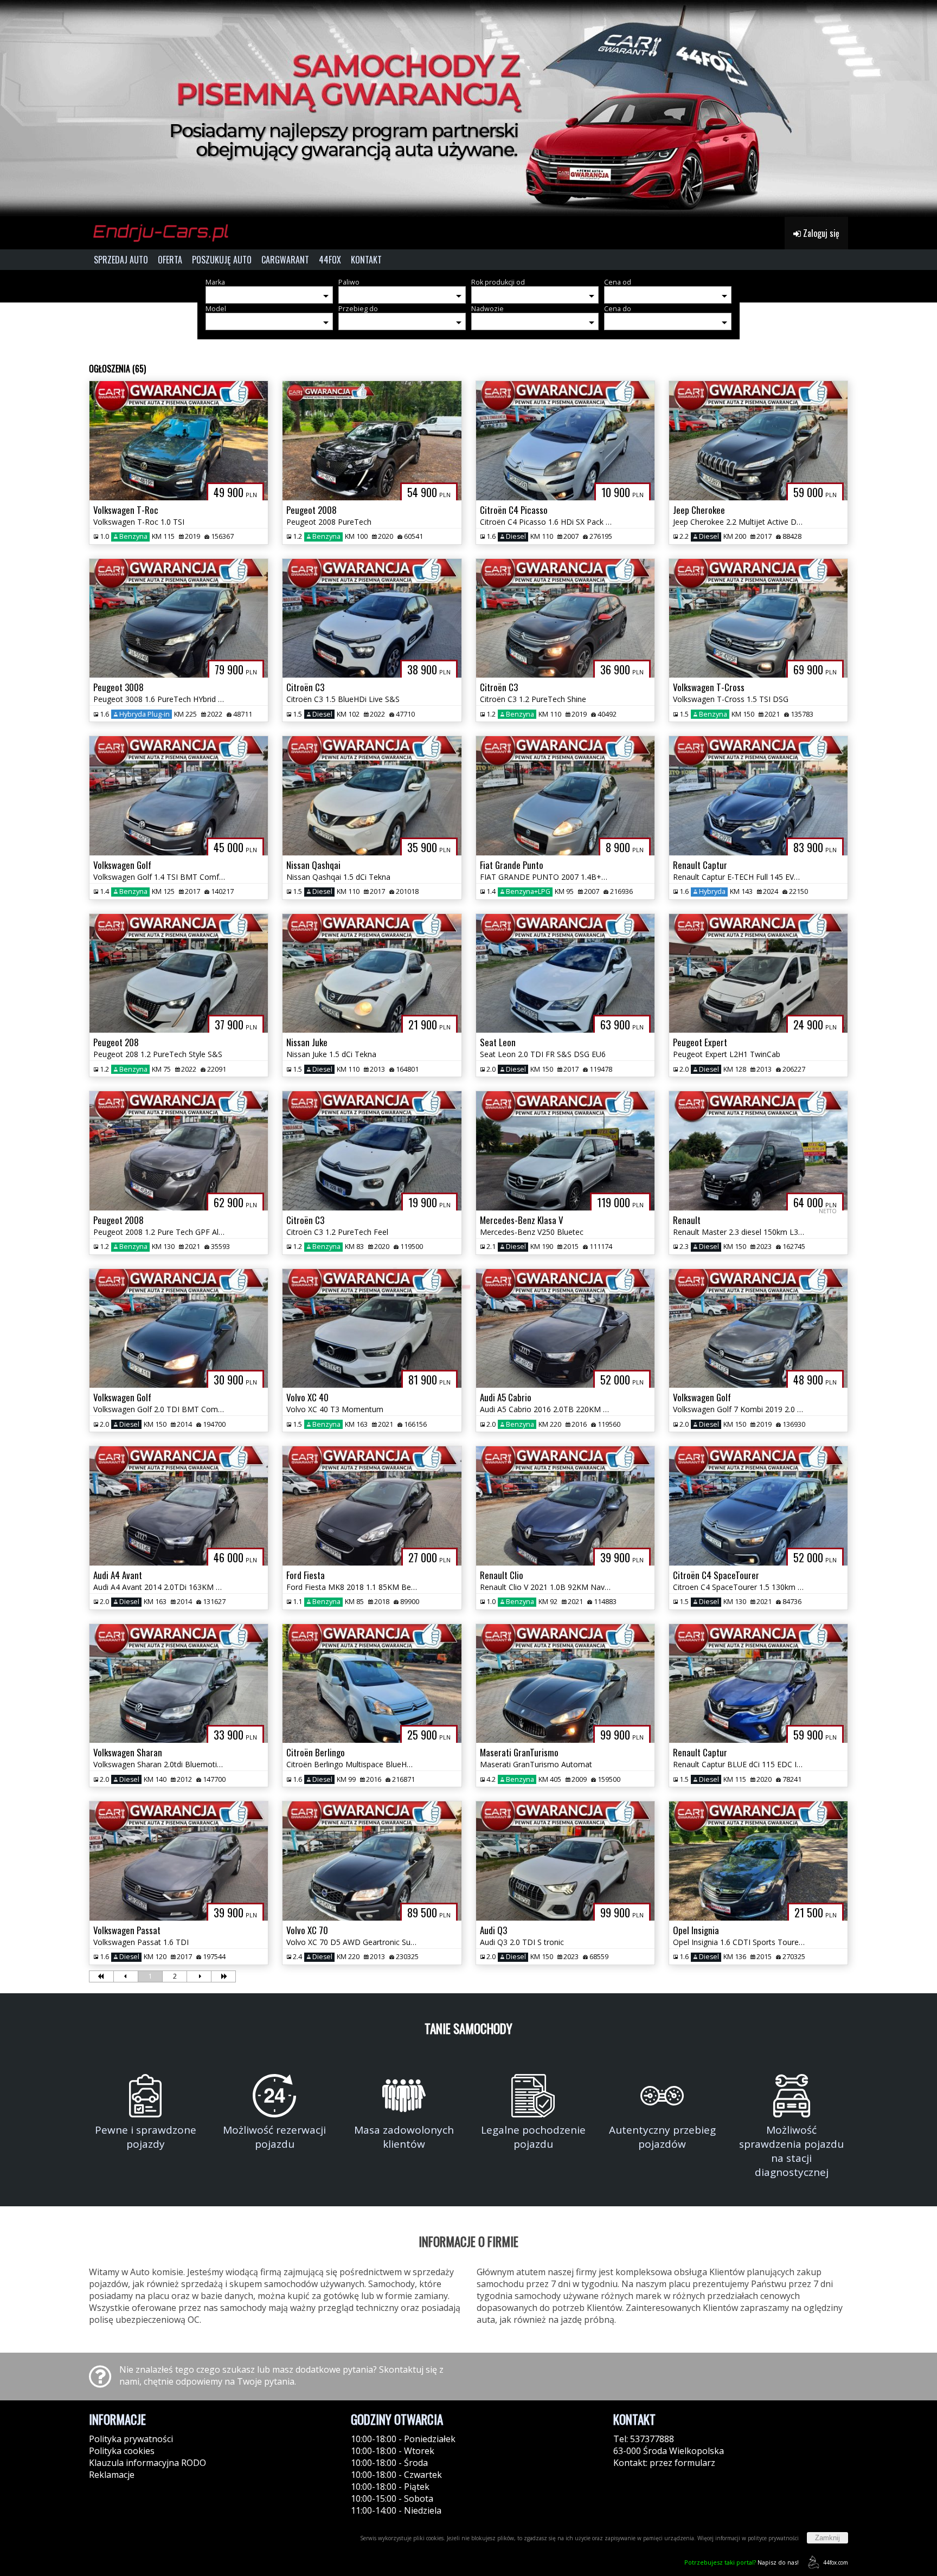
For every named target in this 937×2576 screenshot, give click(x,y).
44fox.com (836, 2562)
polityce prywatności (773, 2538)
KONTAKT (366, 260)
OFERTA (170, 260)
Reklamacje (112, 2475)
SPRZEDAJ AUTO (121, 260)
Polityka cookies (122, 2451)
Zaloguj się (820, 233)
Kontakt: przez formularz (664, 2463)
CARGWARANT (285, 260)
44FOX (330, 260)
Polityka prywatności (131, 2439)
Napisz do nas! (742, 2562)
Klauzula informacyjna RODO (147, 2463)
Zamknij (827, 2538)
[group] (468, 108)
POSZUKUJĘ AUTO (222, 260)
